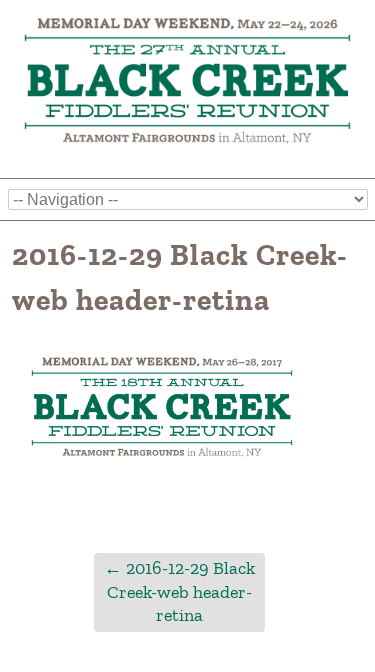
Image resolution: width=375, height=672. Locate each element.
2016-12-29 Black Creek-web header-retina (179, 591)
